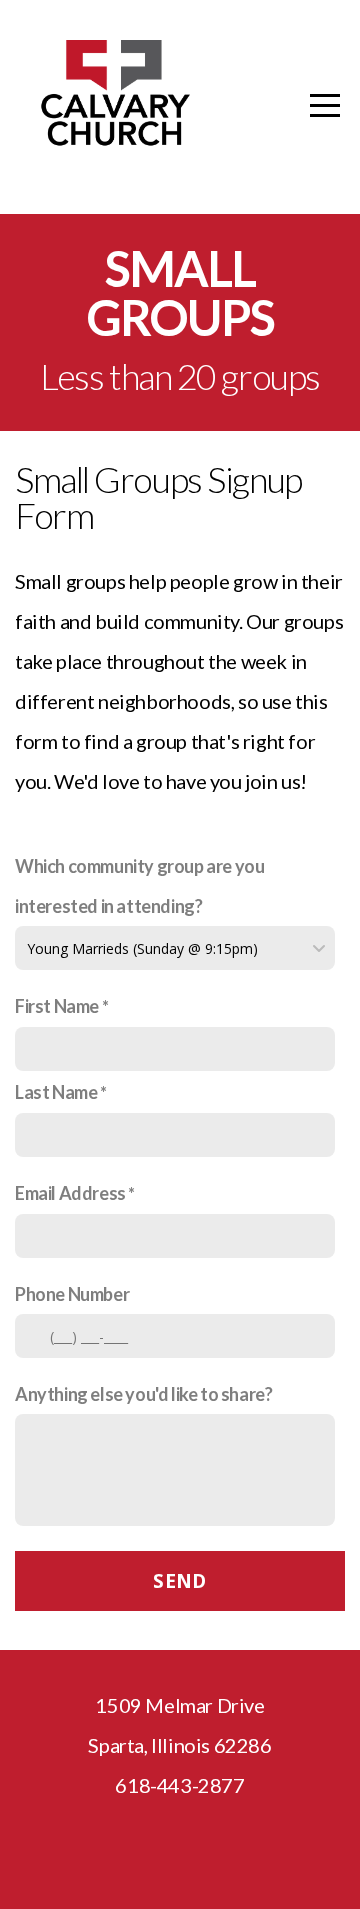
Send (180, 1581)
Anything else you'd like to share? (143, 1394)
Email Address (70, 1193)
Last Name (56, 1092)
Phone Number (72, 1294)
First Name (57, 1006)
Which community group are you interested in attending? (139, 886)
